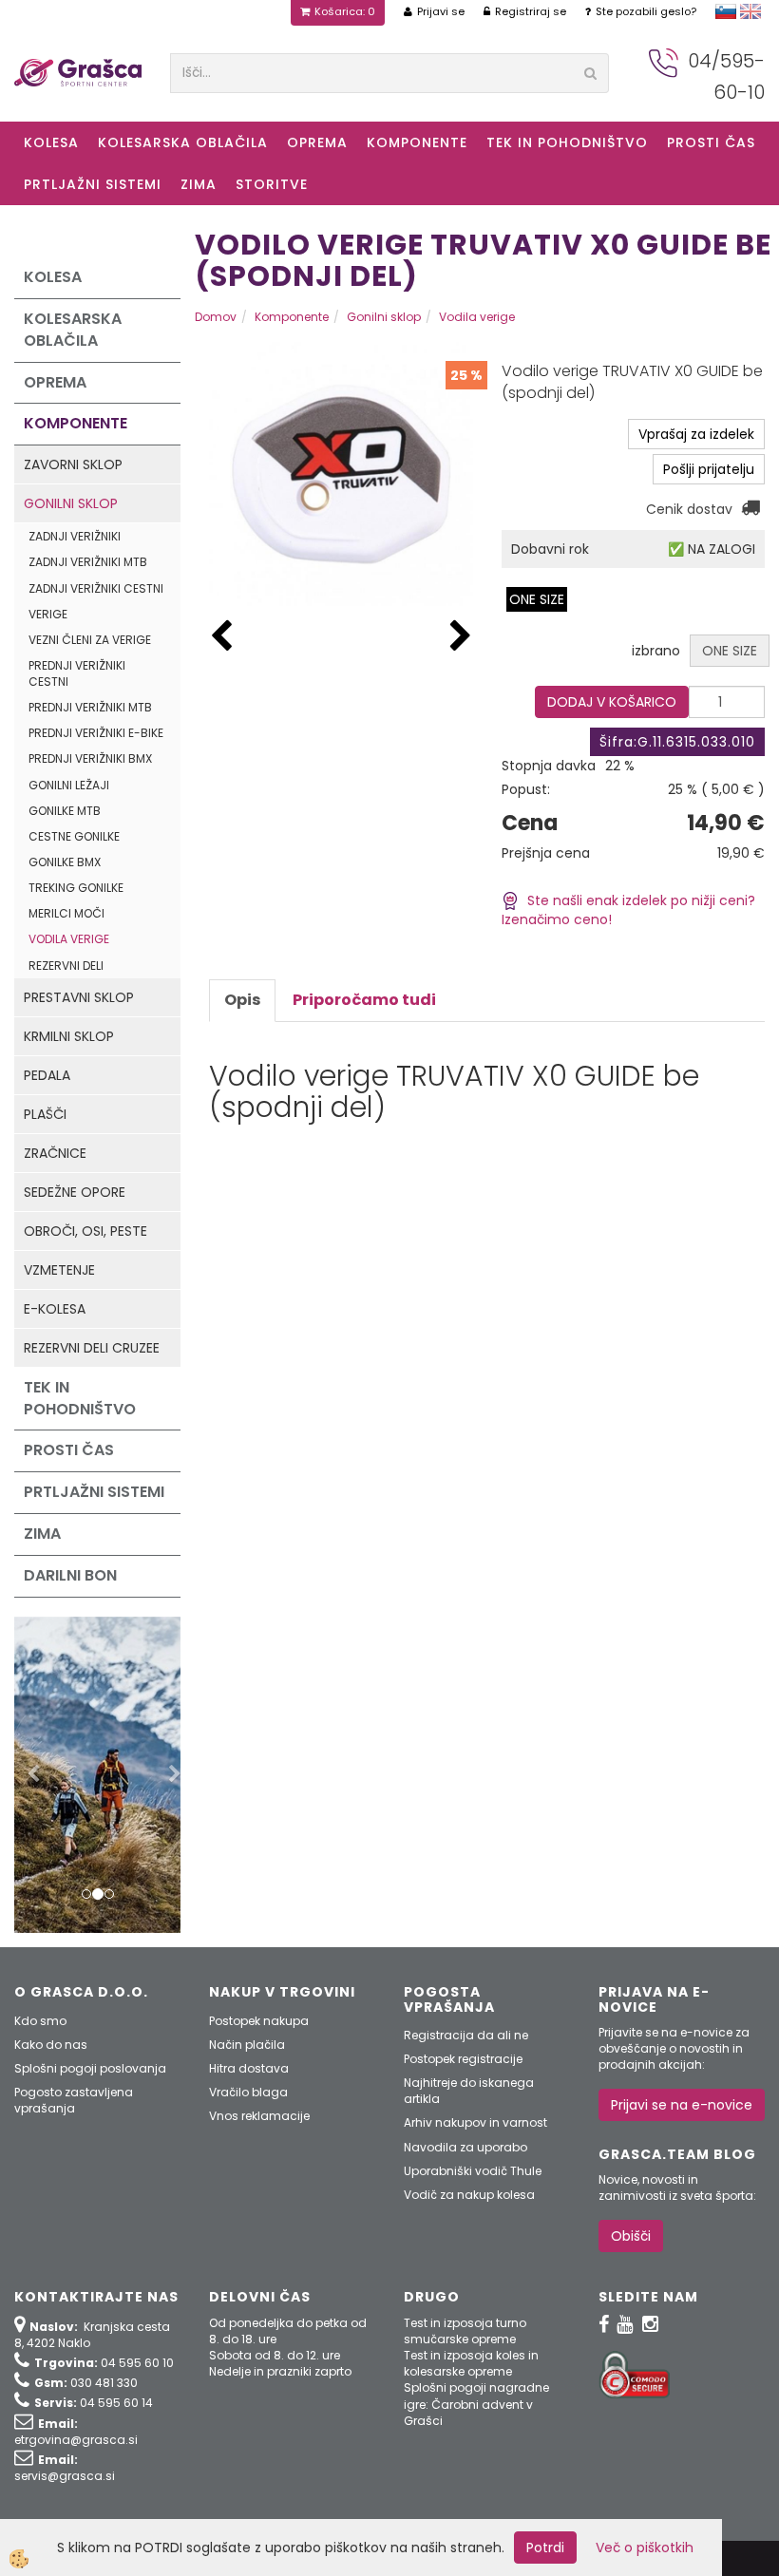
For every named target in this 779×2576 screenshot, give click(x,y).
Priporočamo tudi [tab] (364, 1000)
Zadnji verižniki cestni (96, 588)
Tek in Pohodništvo (567, 142)
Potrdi (545, 2548)
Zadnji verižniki (75, 536)
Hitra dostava (249, 2068)
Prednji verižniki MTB (90, 707)
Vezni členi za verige (90, 640)
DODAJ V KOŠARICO (612, 702)
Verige (48, 614)
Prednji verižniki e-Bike (96, 733)
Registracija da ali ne (466, 2035)
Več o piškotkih (645, 2548)
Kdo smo (40, 2021)
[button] (461, 637)
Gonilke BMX (65, 862)
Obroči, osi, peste (85, 1231)
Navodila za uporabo (465, 2147)
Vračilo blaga (248, 2092)
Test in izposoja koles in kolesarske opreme (471, 2363)
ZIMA (199, 184)
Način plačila (247, 2045)
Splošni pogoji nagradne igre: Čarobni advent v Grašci (476, 2404)
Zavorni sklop (73, 464)
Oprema (317, 142)
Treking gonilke (76, 888)
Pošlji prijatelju (709, 469)
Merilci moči (66, 913)
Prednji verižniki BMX (90, 758)
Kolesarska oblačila (183, 142)
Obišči (631, 2236)
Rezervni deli (66, 966)
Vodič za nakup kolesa (469, 2195)
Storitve (272, 184)
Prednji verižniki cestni (77, 673)
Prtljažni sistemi (93, 184)
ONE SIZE (537, 599)
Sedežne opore (75, 1192)
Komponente (417, 142)
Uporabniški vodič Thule (473, 2171)
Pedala (47, 1075)
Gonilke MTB (65, 811)
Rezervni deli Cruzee (92, 1348)
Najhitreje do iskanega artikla (469, 2091)
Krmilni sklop (69, 1036)
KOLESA (51, 142)
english (750, 11)
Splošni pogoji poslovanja (90, 2068)
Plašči (45, 1114)
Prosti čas (711, 142)
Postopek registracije (463, 2059)
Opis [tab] (242, 1000)
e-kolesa (55, 1309)
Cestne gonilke (74, 836)
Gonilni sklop (71, 503)
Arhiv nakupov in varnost (475, 2122)
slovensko (726, 11)
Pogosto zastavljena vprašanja (74, 2100)
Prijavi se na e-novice (682, 2105)
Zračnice (55, 1153)
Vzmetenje (59, 1270)
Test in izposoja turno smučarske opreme (465, 2331)
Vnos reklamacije (259, 2116)
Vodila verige (69, 939)
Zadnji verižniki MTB (88, 562)
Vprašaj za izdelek (696, 434)
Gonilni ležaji (69, 785)
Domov (216, 317)
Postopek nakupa (259, 2021)
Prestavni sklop (79, 997)
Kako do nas (51, 2045)
